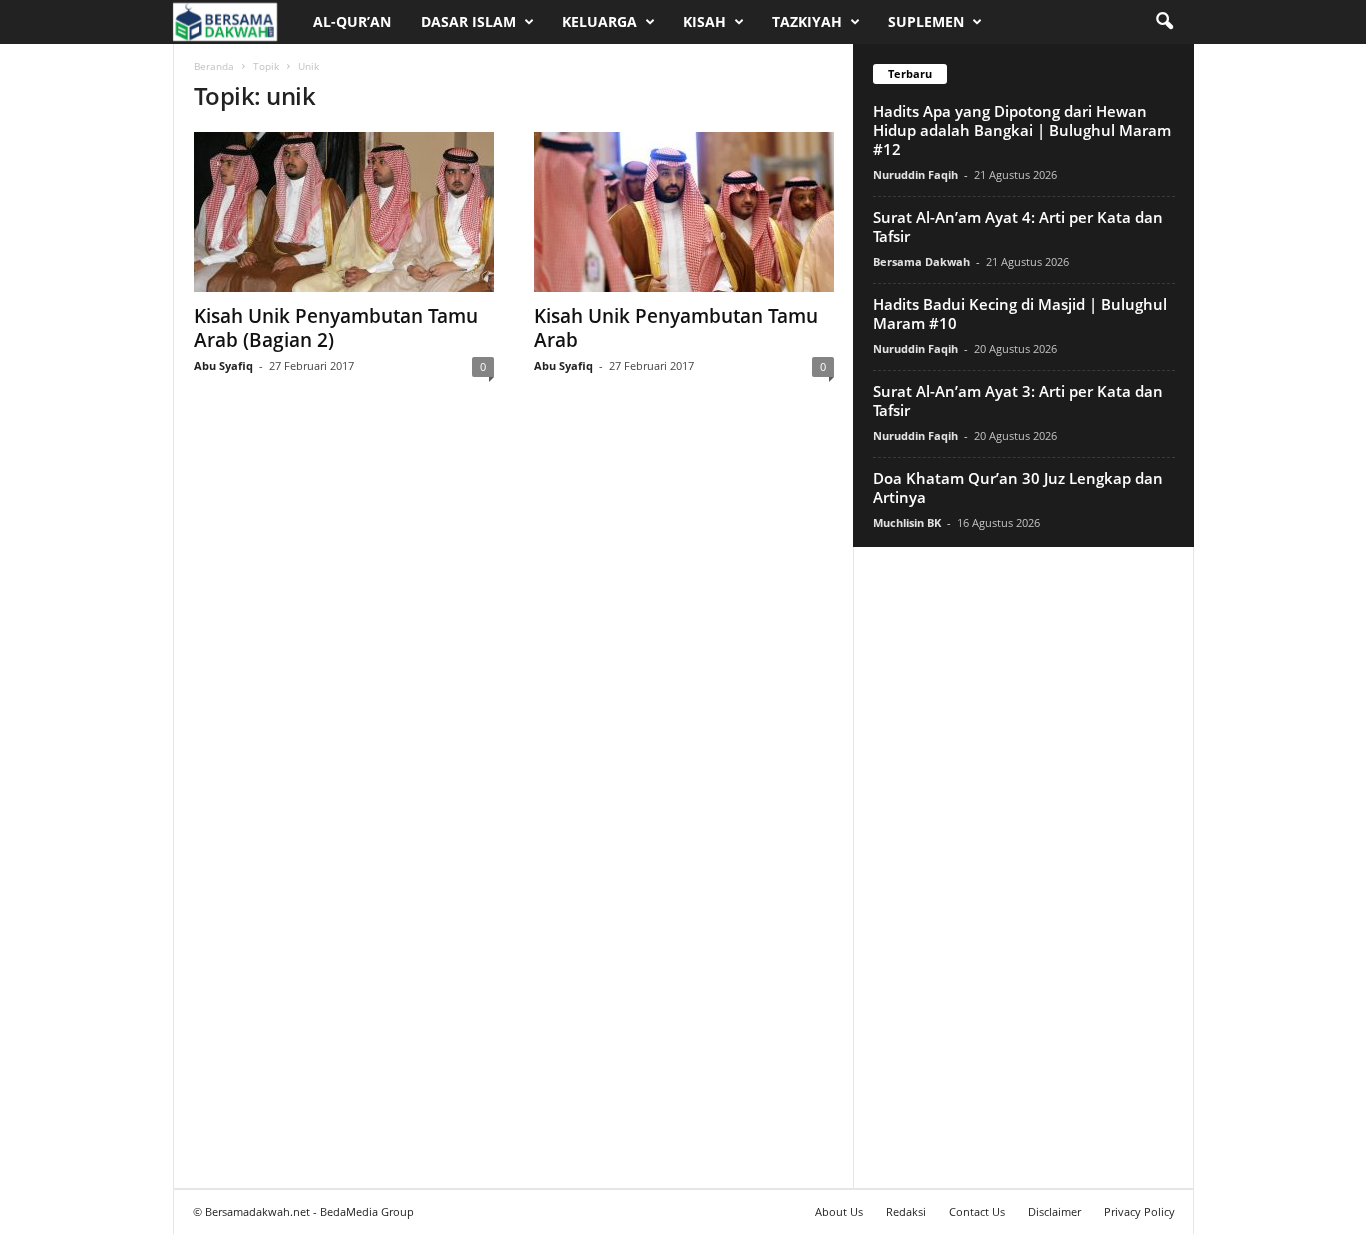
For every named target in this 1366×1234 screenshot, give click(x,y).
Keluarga (599, 21)
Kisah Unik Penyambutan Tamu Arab (676, 328)
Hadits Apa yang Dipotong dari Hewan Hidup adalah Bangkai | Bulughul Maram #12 (1022, 130)
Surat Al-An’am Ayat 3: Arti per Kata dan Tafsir (1018, 400)
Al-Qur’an (352, 21)
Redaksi (906, 1211)
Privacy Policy (1139, 1211)
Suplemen (926, 21)
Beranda (214, 66)
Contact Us (977, 1211)
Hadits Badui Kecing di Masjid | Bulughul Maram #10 (1020, 313)
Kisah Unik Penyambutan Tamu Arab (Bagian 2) (336, 328)
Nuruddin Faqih (915, 174)
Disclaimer (1054, 1211)
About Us (839, 1211)
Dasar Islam (468, 21)
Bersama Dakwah (921, 261)
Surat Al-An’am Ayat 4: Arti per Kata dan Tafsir (1018, 226)
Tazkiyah (807, 21)
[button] (1164, 22)
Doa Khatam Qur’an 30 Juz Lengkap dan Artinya (1018, 487)
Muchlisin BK (907, 522)
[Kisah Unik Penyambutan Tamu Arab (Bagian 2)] (344, 212)
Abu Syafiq (223, 365)
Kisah (704, 21)
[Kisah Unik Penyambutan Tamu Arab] (684, 212)
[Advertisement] (1023, 867)
